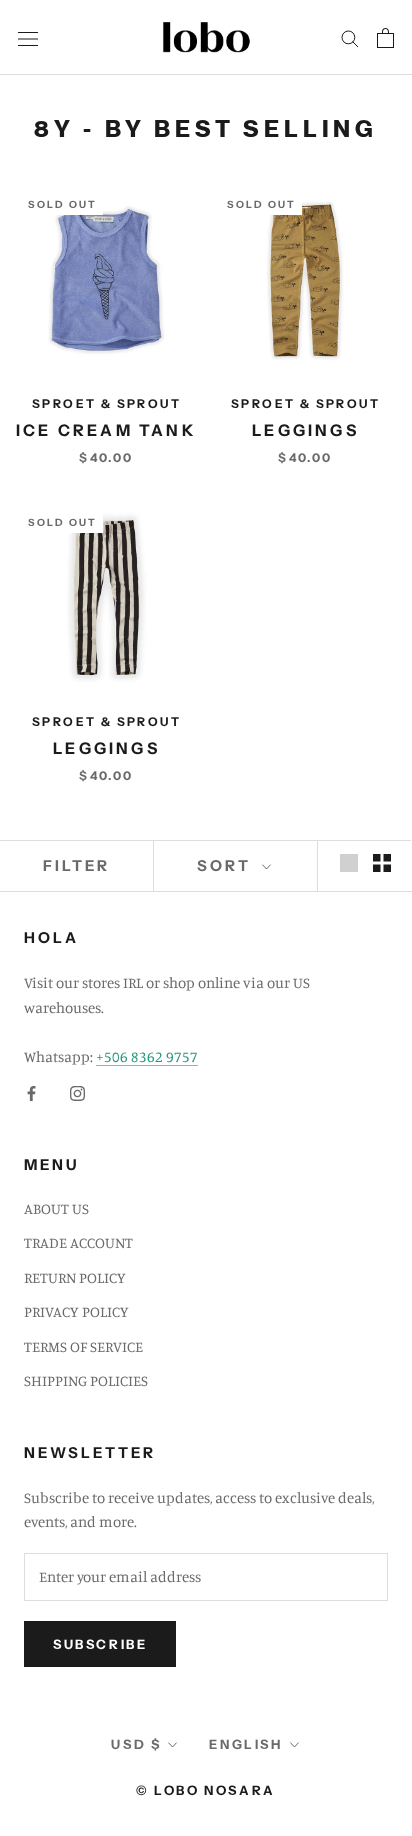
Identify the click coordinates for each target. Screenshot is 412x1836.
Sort (227, 865)
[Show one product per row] (349, 863)
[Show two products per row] (382, 863)
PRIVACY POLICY (76, 1311)
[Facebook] (31, 1092)
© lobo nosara (206, 1790)
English (245, 1744)
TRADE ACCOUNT (78, 1242)
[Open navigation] (28, 37)
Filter (76, 865)
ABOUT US (56, 1208)
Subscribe (100, 1644)
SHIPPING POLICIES (86, 1380)
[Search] (350, 38)
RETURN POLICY (75, 1277)
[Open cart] (385, 38)
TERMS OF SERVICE (83, 1346)
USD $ (136, 1744)
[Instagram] (77, 1092)
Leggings (305, 430)
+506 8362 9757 (147, 1056)
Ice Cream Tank (106, 430)
